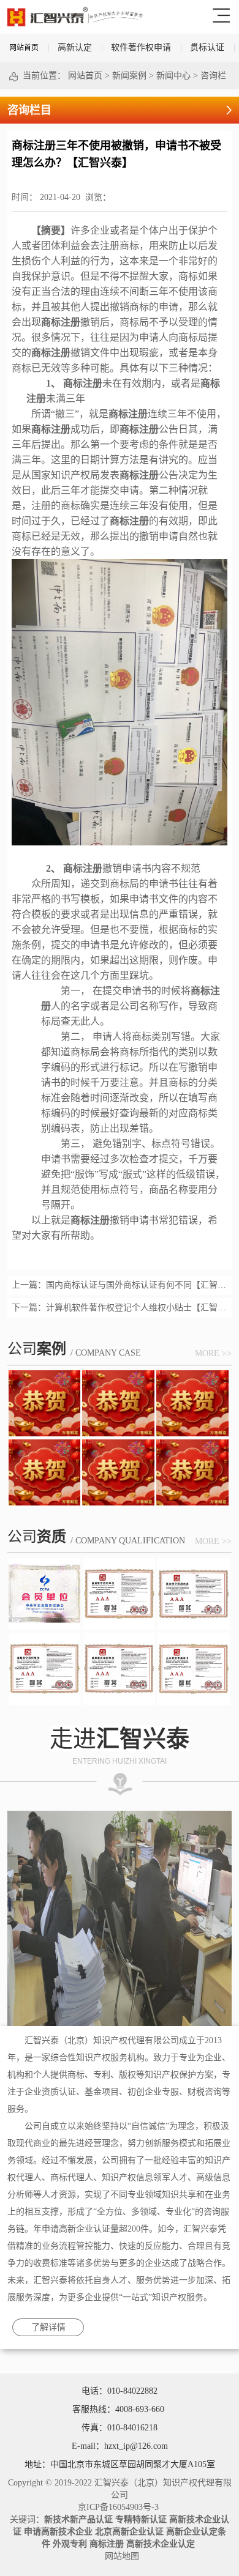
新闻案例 (129, 76)
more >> (213, 1353)
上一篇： (120, 1285)
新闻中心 (173, 76)
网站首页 (24, 48)
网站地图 (120, 2556)
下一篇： (120, 1308)
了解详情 (48, 2327)
